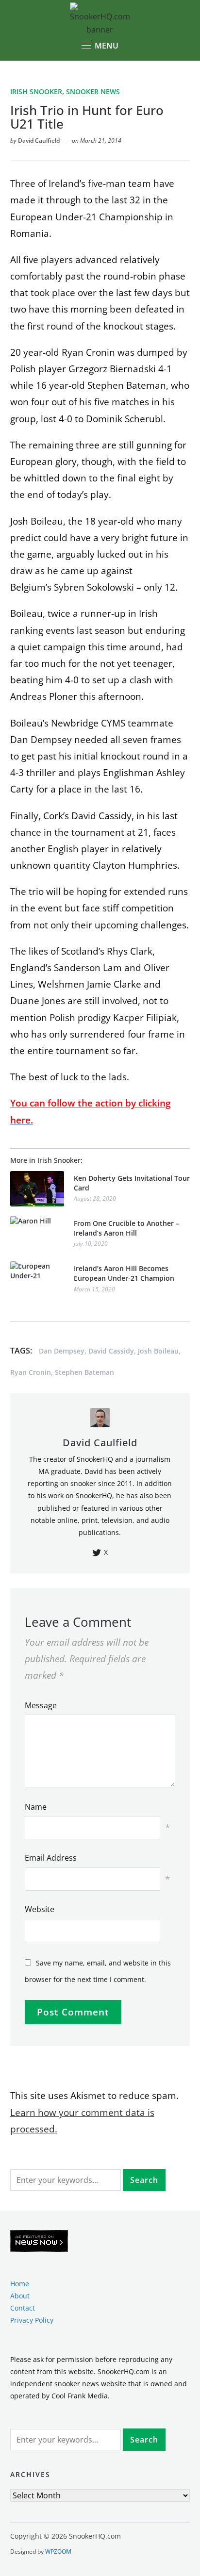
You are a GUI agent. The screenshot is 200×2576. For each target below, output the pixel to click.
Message (41, 1705)
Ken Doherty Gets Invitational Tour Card (132, 1183)
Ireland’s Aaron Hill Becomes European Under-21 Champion (124, 1273)
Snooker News (93, 91)
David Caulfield (39, 140)
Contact (23, 2308)
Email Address (51, 1858)
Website (40, 1909)
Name (36, 1807)
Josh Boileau (158, 1351)
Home (20, 2284)
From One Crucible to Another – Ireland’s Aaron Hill (126, 1228)
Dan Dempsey (62, 1351)
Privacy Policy (32, 2320)
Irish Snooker (36, 91)
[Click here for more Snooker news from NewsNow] (39, 2241)
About (20, 2296)
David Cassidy (111, 1351)
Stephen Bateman (84, 1372)
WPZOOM (58, 2551)
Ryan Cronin (31, 1372)
